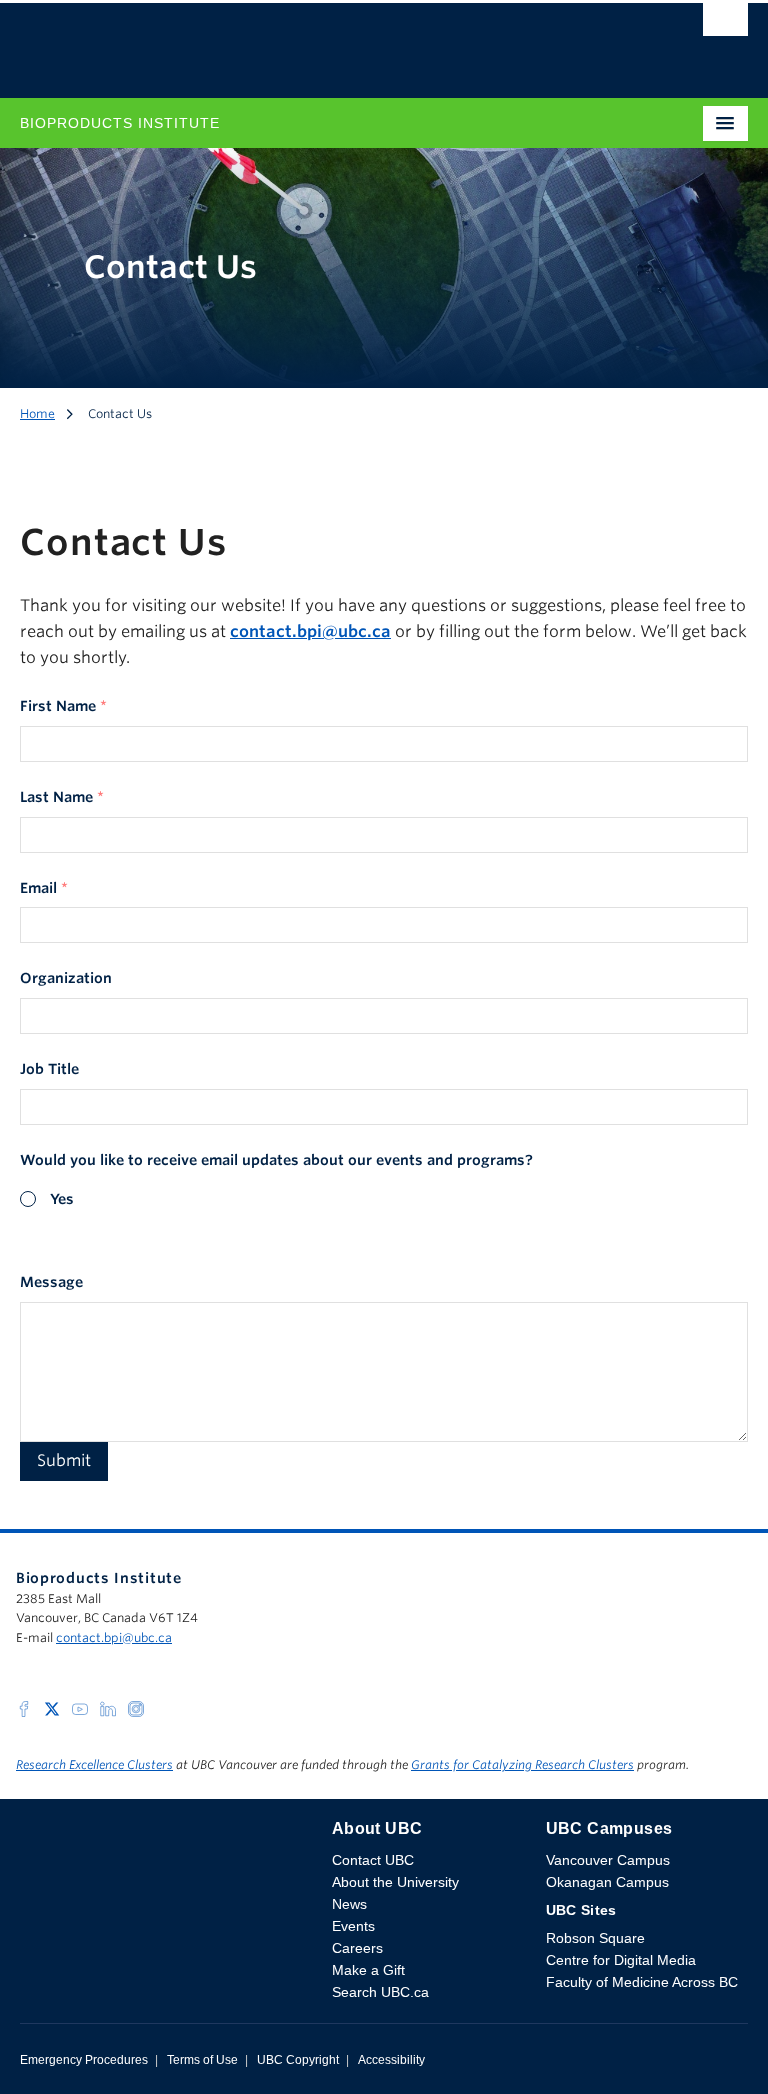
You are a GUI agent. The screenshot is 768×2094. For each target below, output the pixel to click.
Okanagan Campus (607, 1882)
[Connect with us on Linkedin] (108, 1707)
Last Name (62, 797)
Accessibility (391, 2060)
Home (37, 413)
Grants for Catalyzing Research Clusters (522, 1764)
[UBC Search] (725, 25)
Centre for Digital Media (621, 1960)
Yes (62, 1199)
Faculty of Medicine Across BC (642, 1982)
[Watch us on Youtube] (80, 1707)
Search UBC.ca (380, 1992)
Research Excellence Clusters (94, 1764)
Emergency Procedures (84, 2060)
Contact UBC (373, 1860)
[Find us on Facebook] (24, 1707)
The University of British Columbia (275, 41)
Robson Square (595, 1938)
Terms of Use (202, 2060)
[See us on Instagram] (136, 1707)
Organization (66, 978)
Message (51, 1282)
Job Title (49, 1069)
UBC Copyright (298, 2060)
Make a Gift (368, 1970)
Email (44, 888)
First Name (63, 706)
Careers (357, 1948)
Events (353, 1926)
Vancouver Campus (608, 1860)
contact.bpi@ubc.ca (114, 1637)
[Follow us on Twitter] (52, 1707)
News (349, 1904)
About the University (395, 1882)
